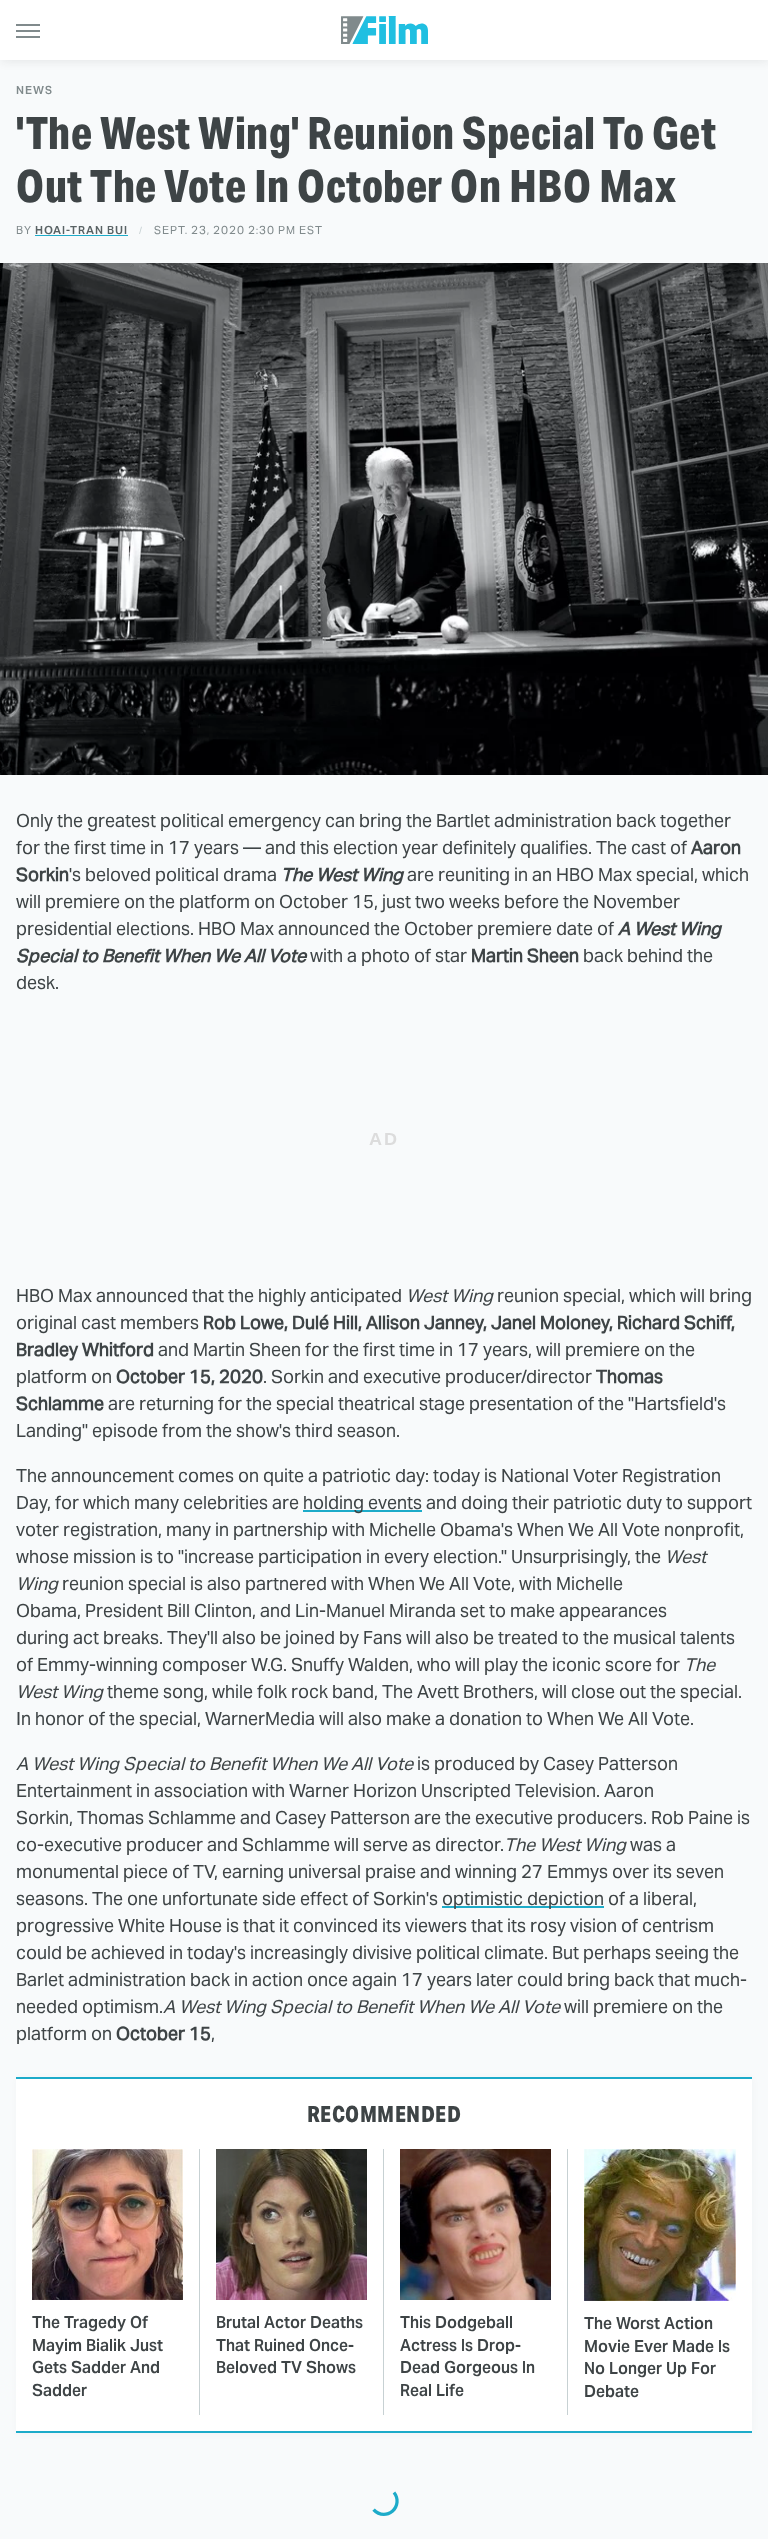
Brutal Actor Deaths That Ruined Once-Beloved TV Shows (289, 2345)
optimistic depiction (523, 1898)
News (34, 90)
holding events (362, 1502)
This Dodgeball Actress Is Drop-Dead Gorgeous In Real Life (467, 2356)
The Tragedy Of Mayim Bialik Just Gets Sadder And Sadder (97, 2356)
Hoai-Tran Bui (81, 230)
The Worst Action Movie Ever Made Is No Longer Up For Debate (657, 2357)
